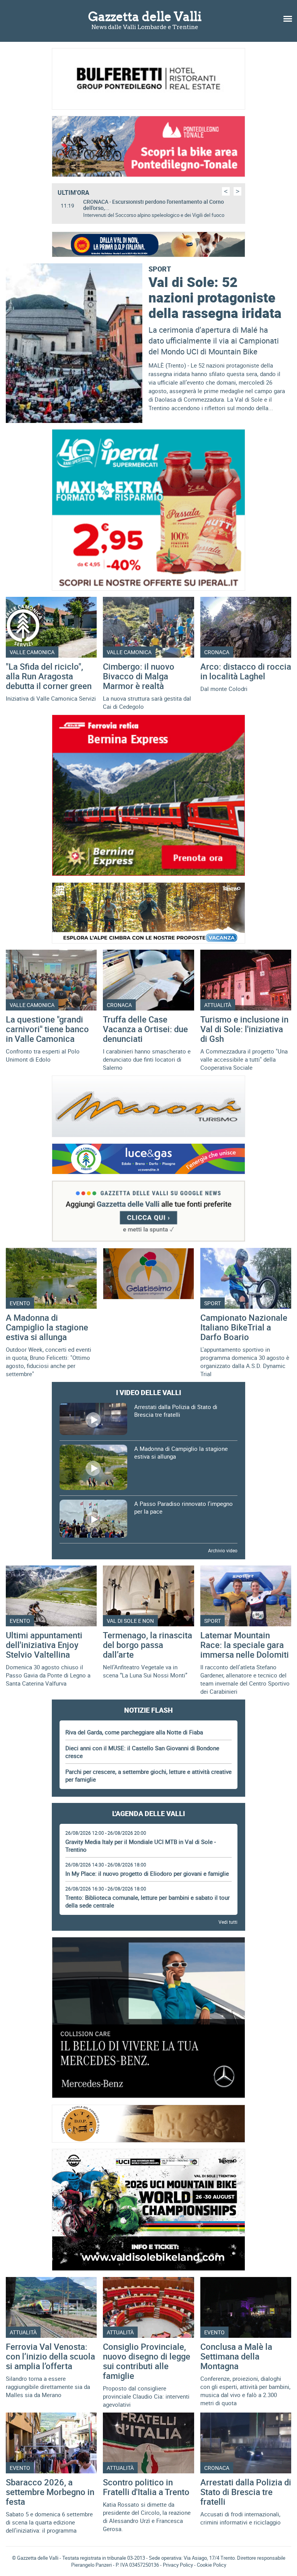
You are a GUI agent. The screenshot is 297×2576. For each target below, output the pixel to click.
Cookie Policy (212, 2565)
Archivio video (223, 1550)
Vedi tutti (228, 1922)
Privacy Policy (178, 2565)
